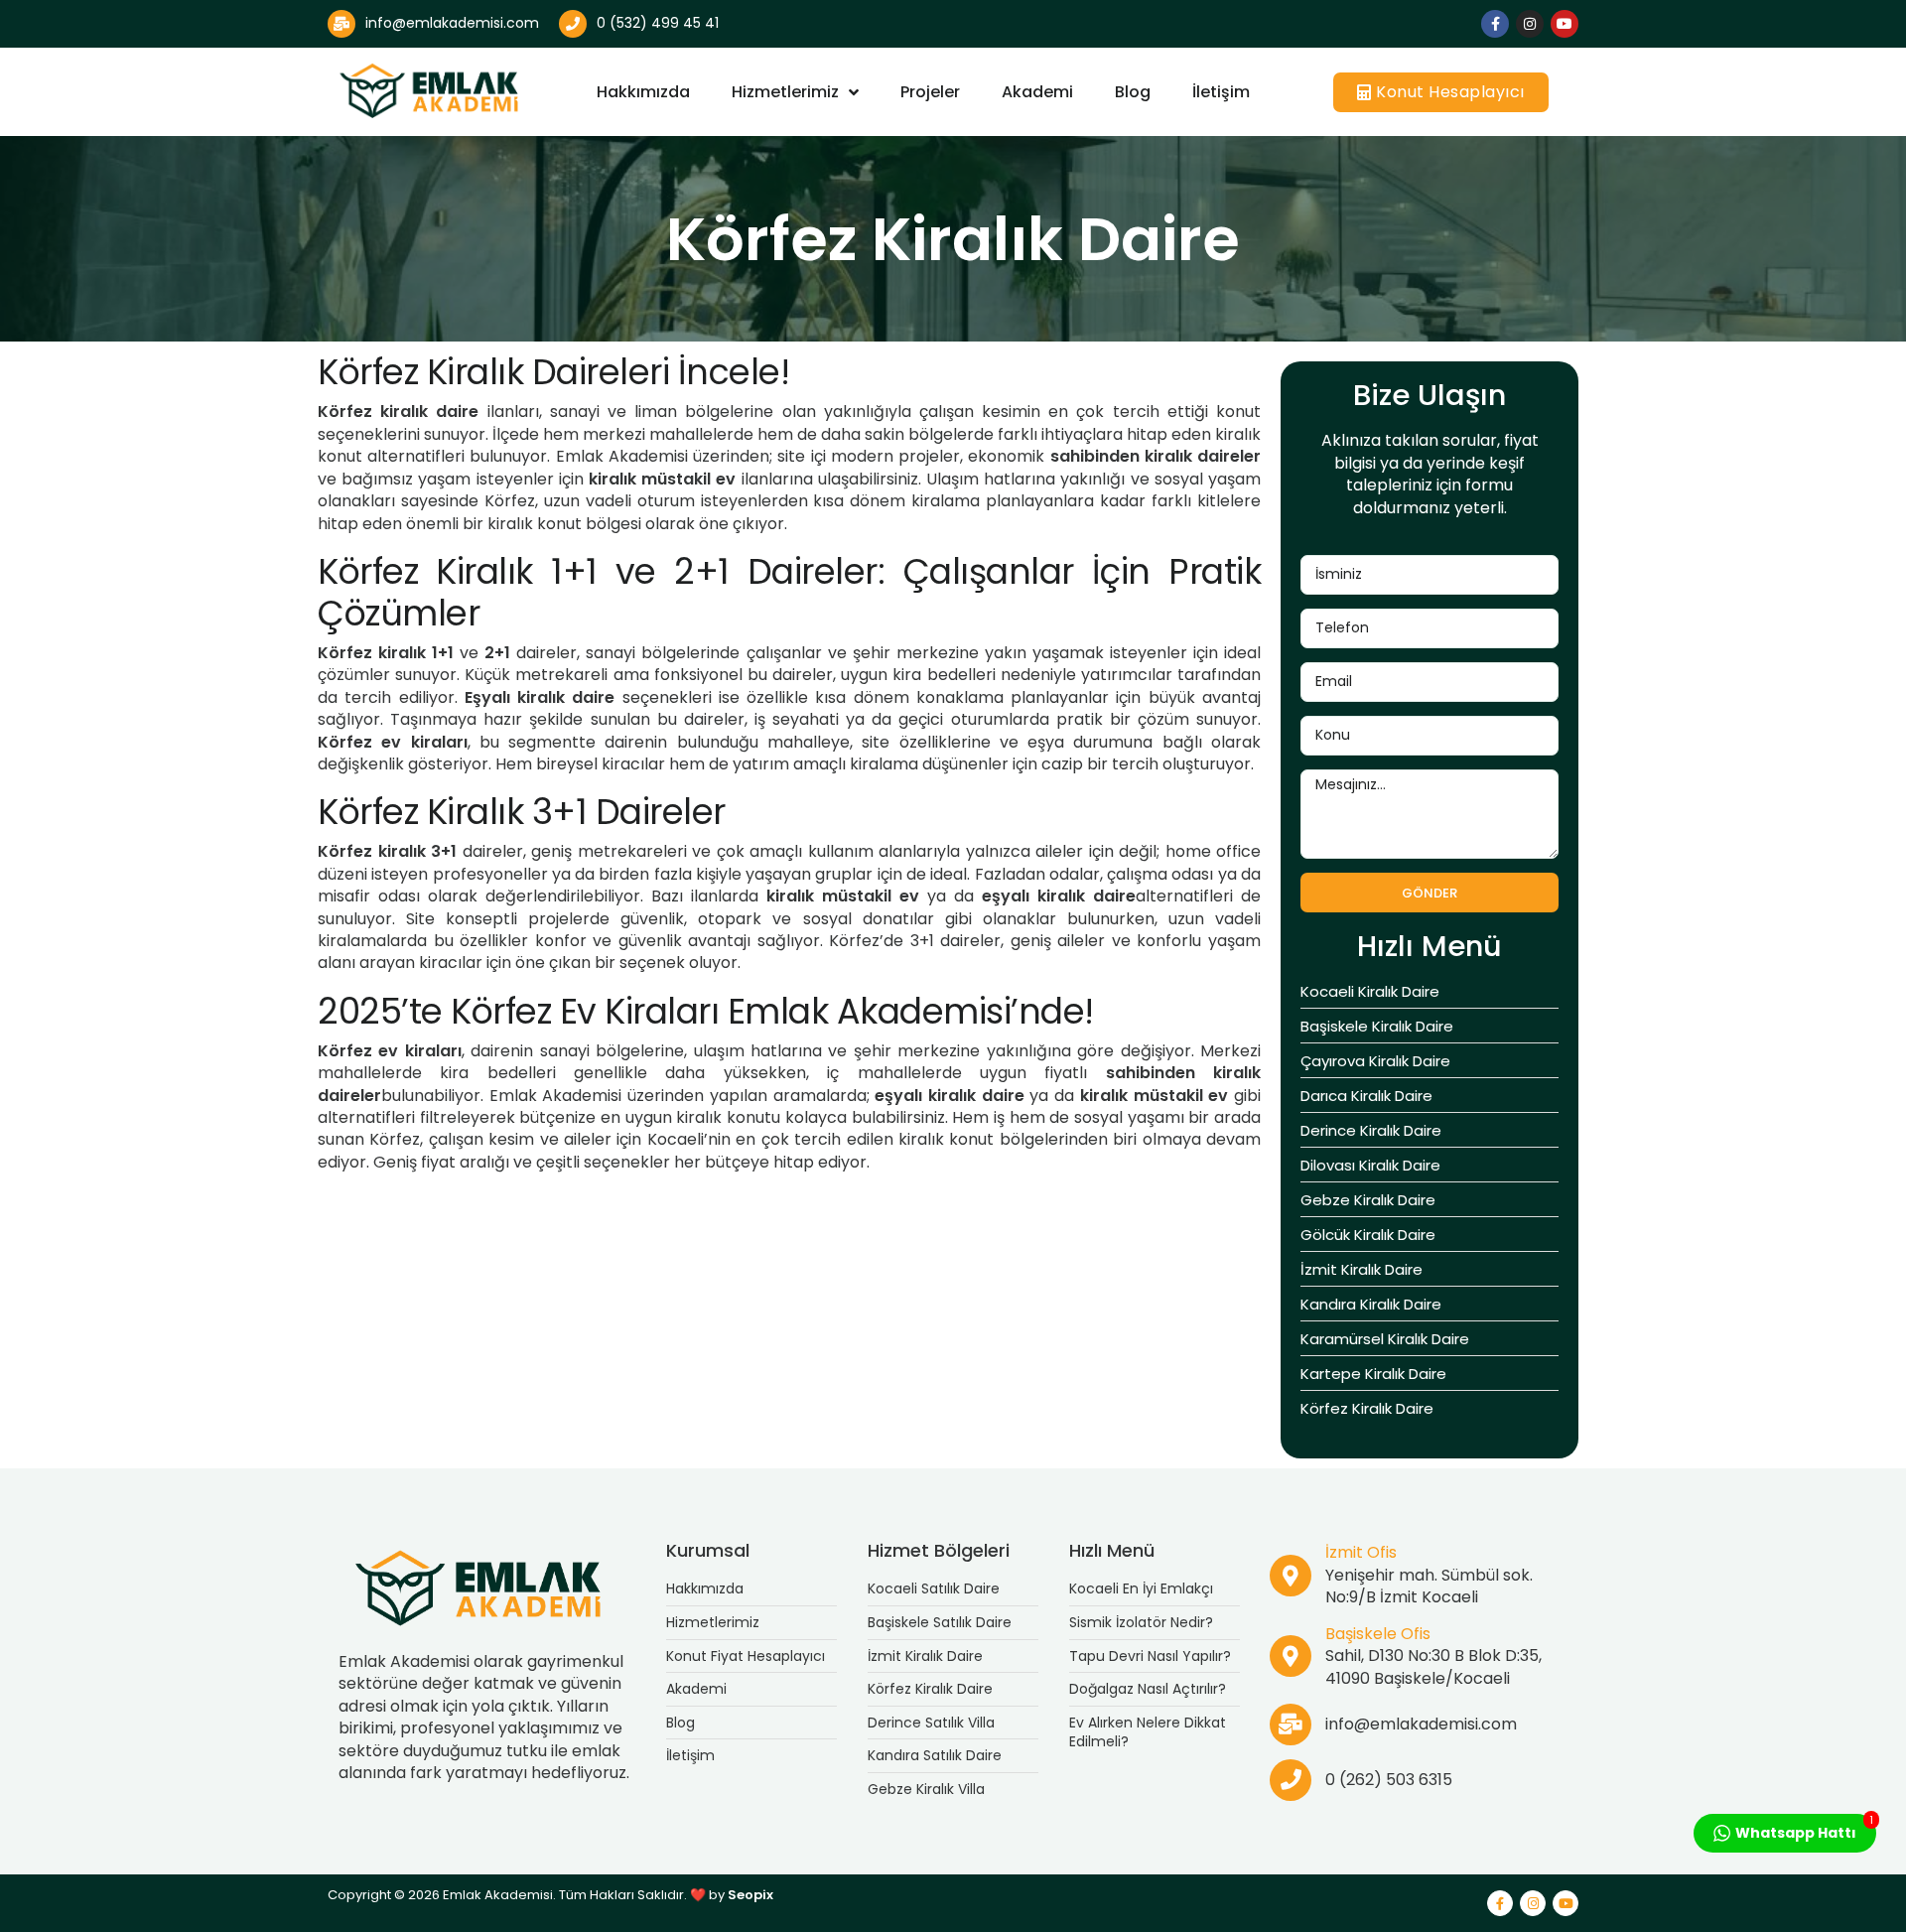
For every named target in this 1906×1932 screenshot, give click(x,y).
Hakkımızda (643, 92)
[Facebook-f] (1495, 24)
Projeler (930, 92)
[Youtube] (1565, 24)
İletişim (1221, 92)
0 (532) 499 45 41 (658, 23)
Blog (1133, 92)
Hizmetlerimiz (785, 92)
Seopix (750, 1895)
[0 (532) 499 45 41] (573, 24)
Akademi (1037, 92)
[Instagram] (1530, 24)
